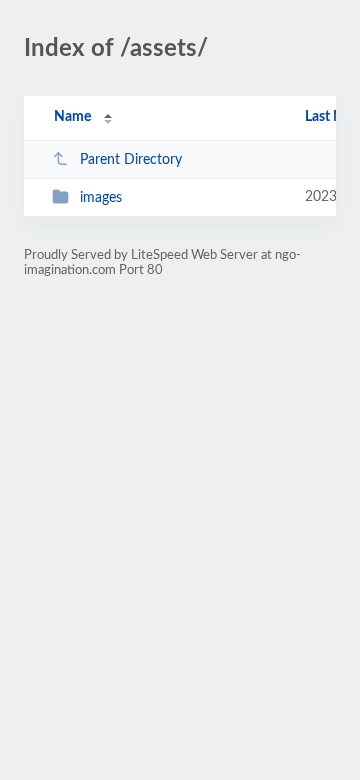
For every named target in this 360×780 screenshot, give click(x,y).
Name (72, 117)
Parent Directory (131, 160)
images (101, 198)
